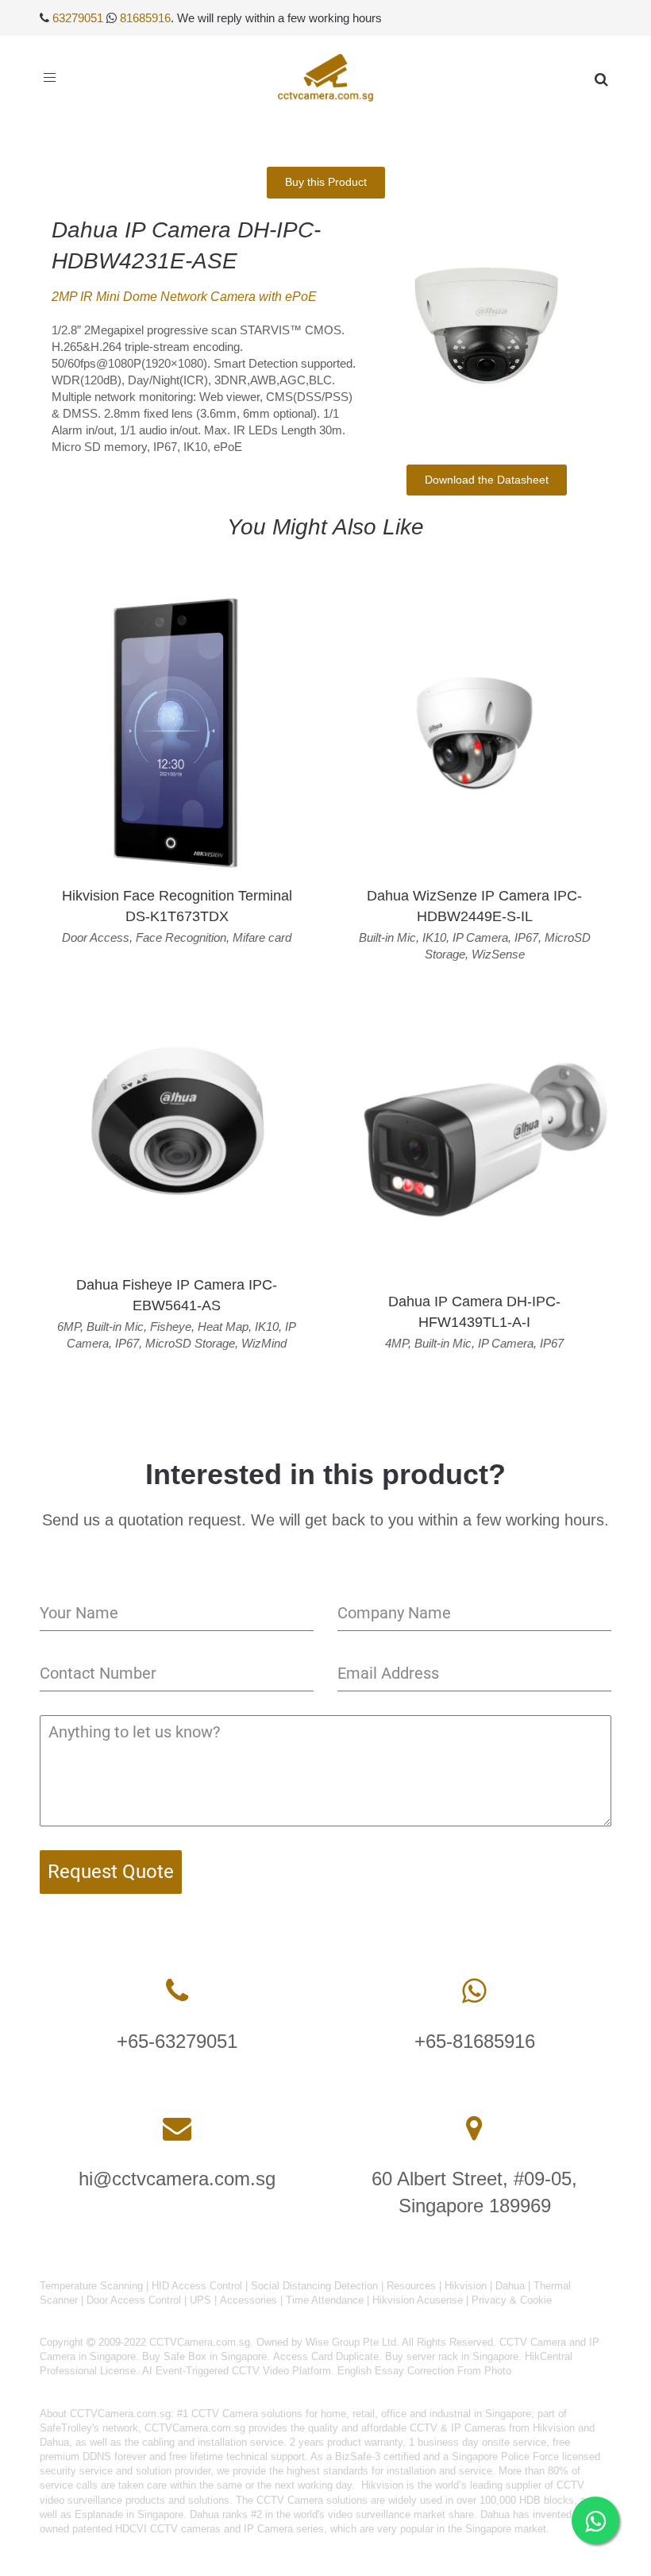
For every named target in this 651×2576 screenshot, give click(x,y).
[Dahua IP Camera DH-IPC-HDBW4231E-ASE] (486, 328)
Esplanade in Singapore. (131, 2514)
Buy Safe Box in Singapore (204, 2356)
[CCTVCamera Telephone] (177, 1991)
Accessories (248, 2300)
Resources (411, 2286)
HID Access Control (197, 2286)
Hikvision (466, 2286)
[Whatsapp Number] (474, 1991)
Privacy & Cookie (512, 2300)
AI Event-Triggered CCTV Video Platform (237, 2371)
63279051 (78, 18)
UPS (200, 2300)
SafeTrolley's (69, 2428)
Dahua (510, 2286)
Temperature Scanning (91, 2286)
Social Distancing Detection (314, 2286)
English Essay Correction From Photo (424, 2371)
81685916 (145, 18)
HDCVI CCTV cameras (168, 2529)
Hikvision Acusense (418, 2300)
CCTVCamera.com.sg (120, 2414)
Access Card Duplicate (326, 2356)
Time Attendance (325, 2300)
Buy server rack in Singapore (452, 2356)
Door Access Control (134, 2300)
